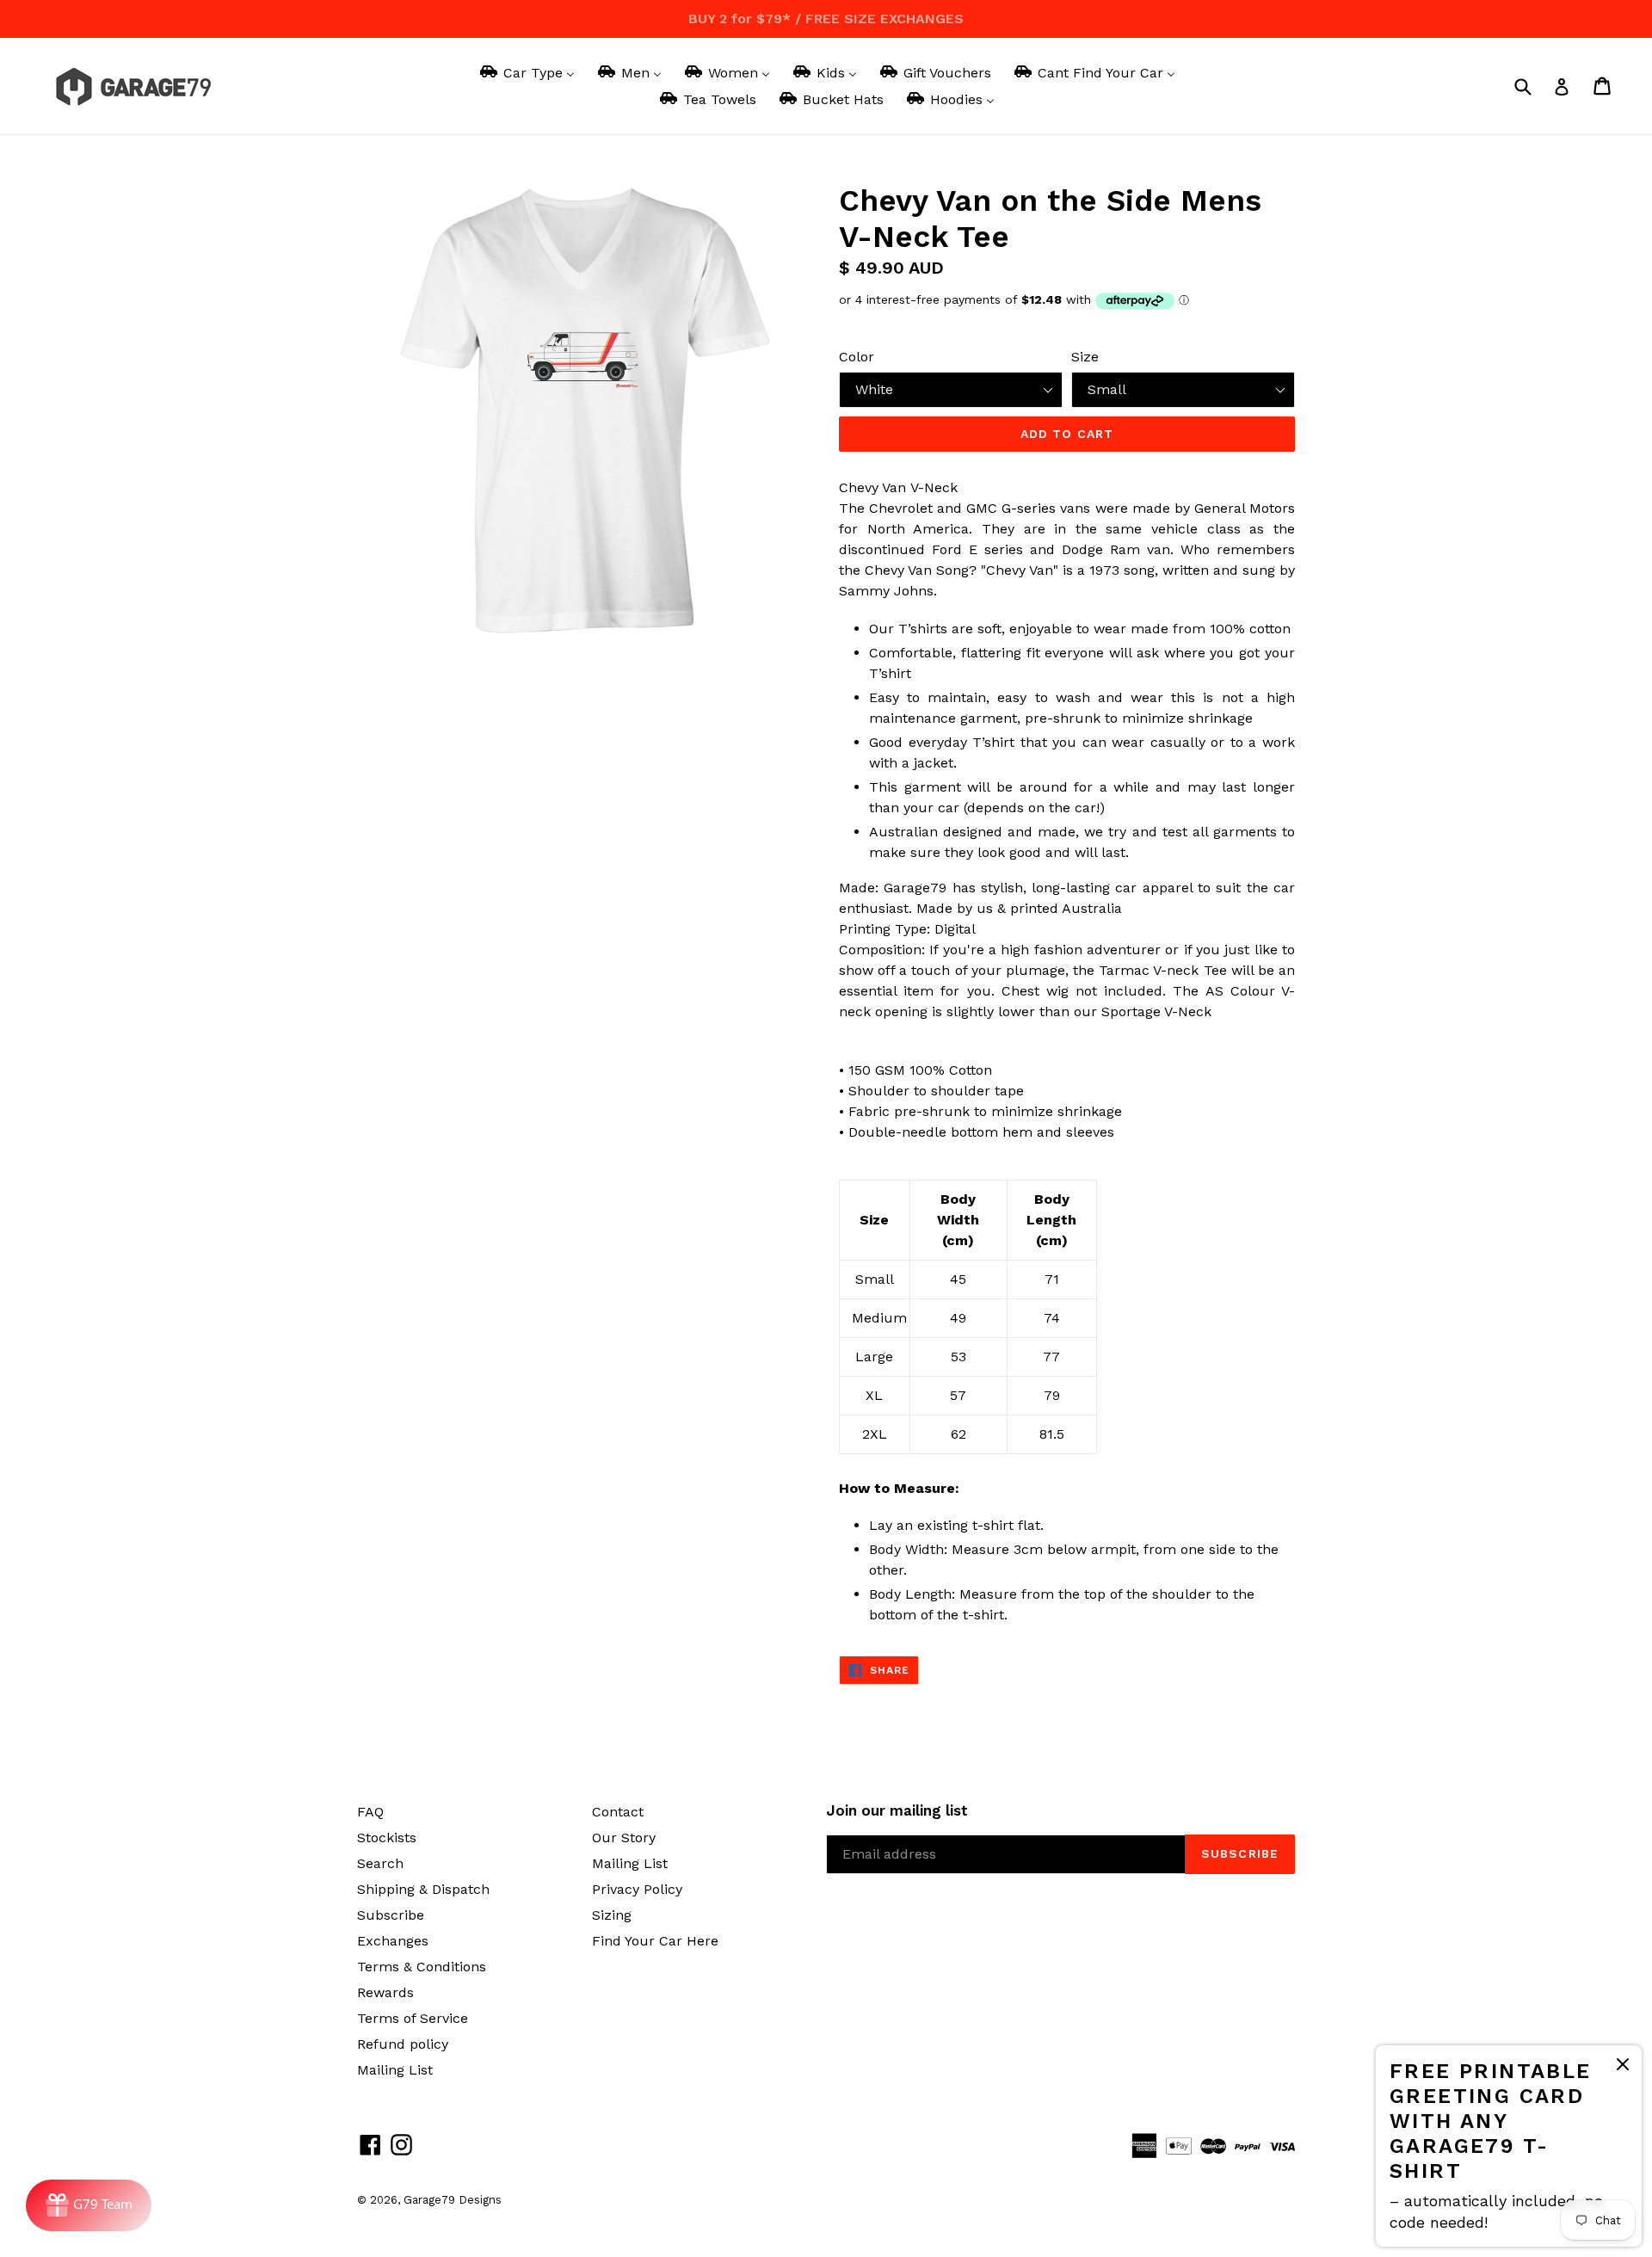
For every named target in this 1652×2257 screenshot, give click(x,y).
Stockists (387, 1838)
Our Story (624, 1838)
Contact (618, 1812)
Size (1085, 357)
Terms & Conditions (422, 1967)
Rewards (385, 1992)
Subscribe (391, 1915)
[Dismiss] (1623, 2067)
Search (380, 1863)
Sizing (612, 1915)
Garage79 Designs (453, 2200)
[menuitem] (526, 73)
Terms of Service (413, 2018)
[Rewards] (89, 2205)
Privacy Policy (637, 1889)
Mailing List (395, 2070)
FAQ (370, 1812)
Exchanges (393, 1941)
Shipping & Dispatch (423, 1889)
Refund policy (403, 2044)
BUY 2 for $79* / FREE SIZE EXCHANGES (826, 18)
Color (857, 357)
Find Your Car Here (655, 1941)
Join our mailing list (897, 1810)
